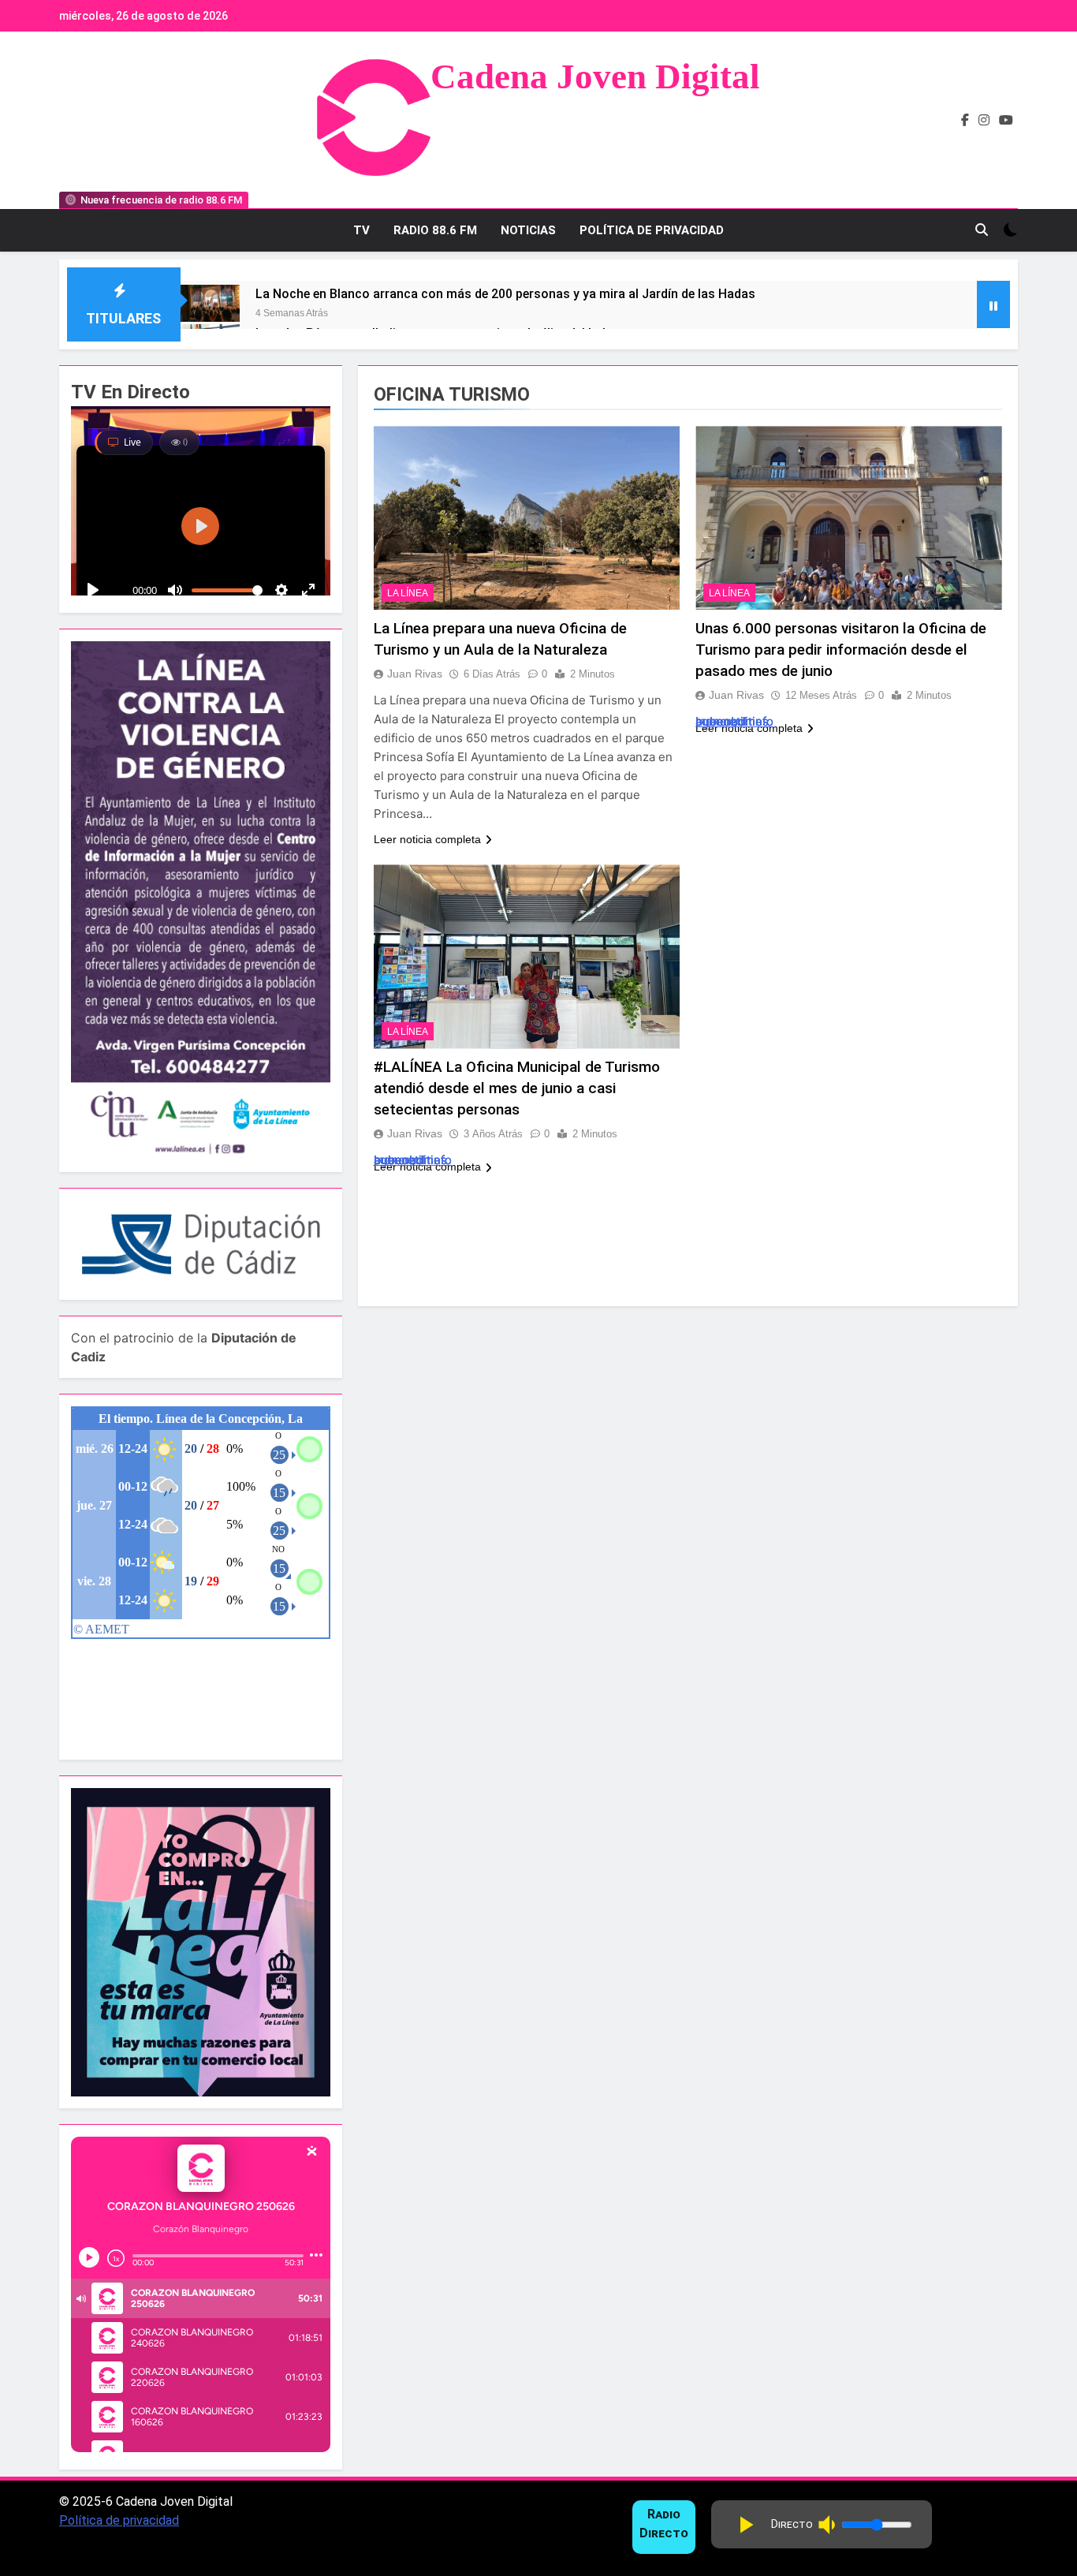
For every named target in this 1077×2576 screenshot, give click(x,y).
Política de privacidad (119, 2520)
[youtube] (1006, 121)
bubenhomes (732, 721)
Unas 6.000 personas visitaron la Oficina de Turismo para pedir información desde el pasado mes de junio (841, 650)
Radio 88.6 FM (435, 230)
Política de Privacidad (652, 230)
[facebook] (965, 121)
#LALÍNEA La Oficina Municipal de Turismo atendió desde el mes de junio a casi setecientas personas (517, 1089)
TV (361, 230)
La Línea (408, 593)
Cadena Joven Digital (595, 77)
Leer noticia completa (427, 839)
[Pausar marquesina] (993, 304)
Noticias (528, 230)
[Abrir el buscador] (982, 230)
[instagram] (984, 121)
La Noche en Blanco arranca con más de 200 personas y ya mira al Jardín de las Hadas (505, 294)
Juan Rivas (415, 674)
